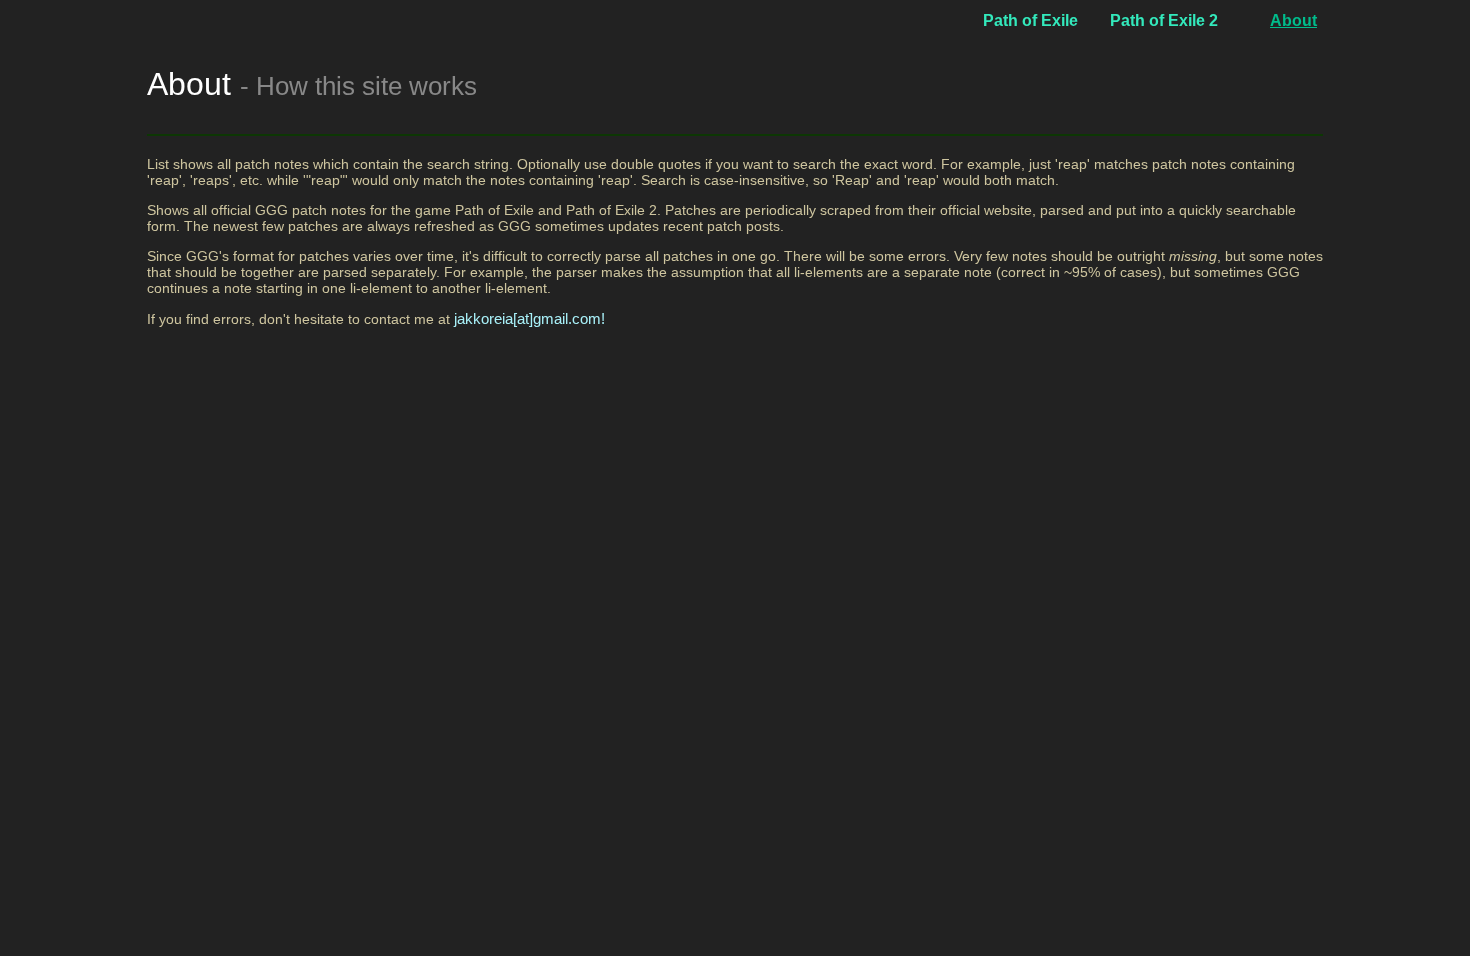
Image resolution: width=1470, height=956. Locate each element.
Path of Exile (1030, 20)
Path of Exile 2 (1164, 20)
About (1293, 20)
